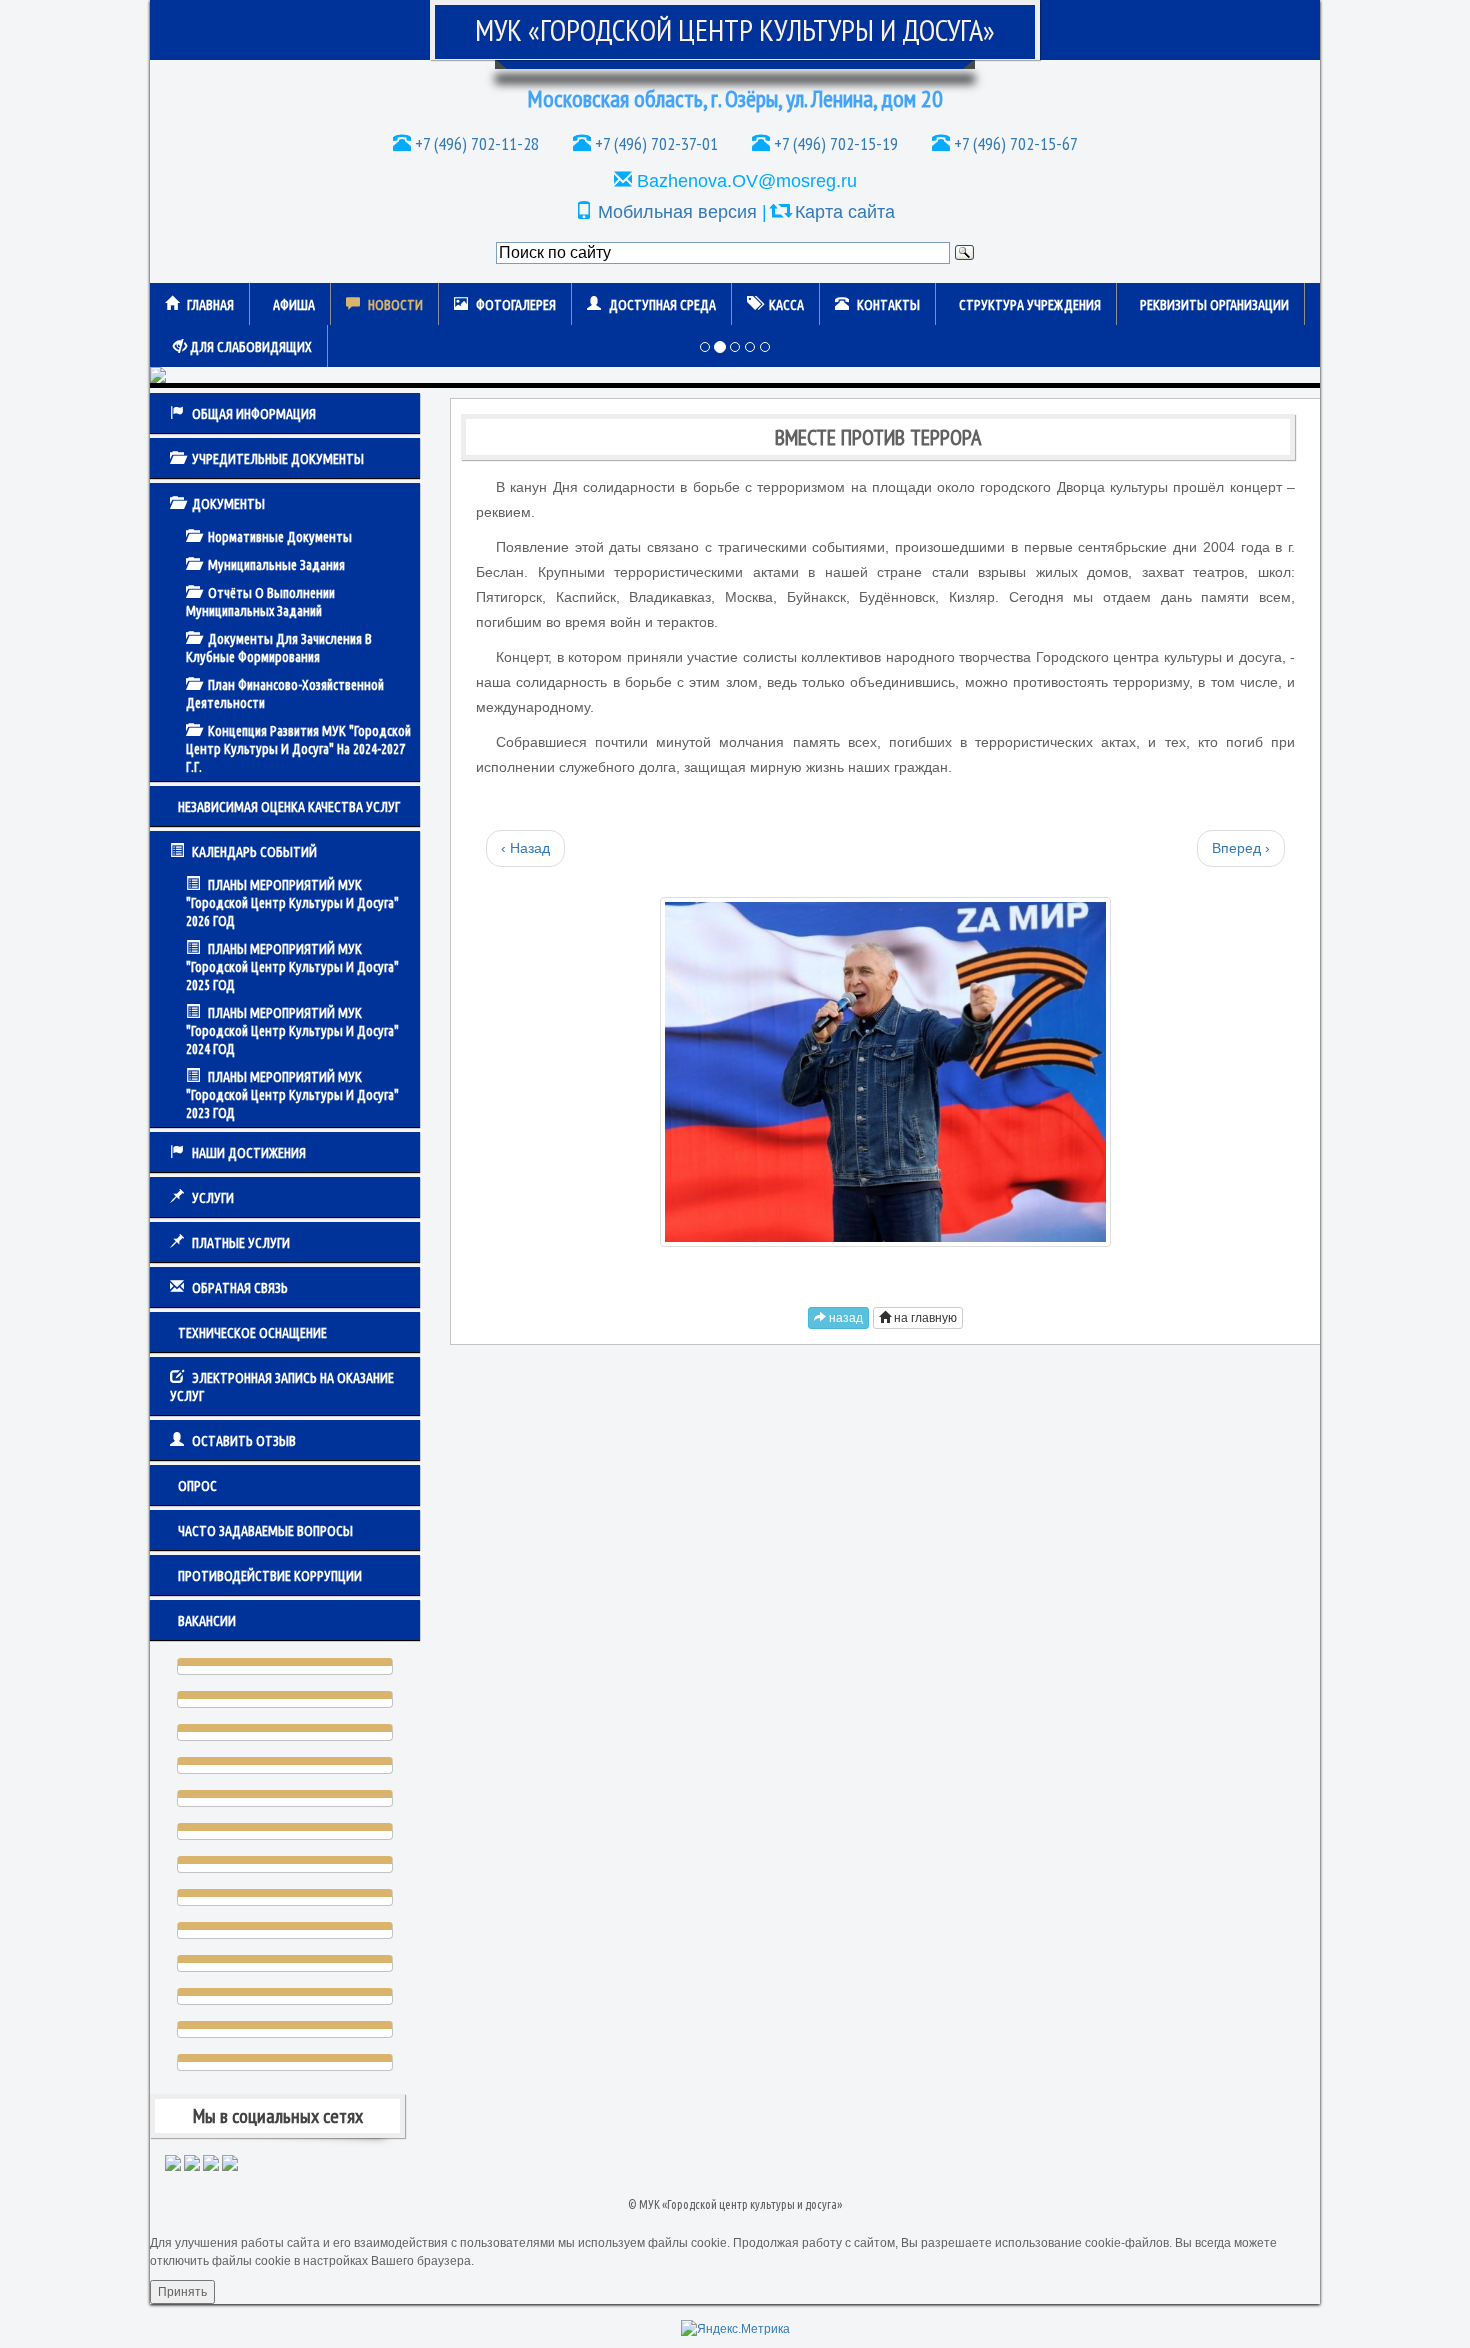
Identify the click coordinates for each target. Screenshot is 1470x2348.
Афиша (294, 305)
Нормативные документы (280, 537)
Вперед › (1241, 848)
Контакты (888, 305)
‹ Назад (525, 848)
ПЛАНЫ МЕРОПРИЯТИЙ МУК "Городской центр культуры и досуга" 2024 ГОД (292, 1031)
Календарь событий (254, 852)
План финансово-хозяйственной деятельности (285, 694)
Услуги (213, 1198)
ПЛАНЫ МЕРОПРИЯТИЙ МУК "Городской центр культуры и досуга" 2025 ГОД (292, 967)
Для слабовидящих (249, 347)
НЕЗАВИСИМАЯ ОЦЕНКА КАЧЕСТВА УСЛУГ (289, 807)
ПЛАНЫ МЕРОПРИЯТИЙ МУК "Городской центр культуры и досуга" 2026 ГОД (292, 903)
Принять (182, 2292)
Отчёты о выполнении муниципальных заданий (260, 602)
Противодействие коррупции (270, 1576)
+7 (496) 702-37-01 (654, 143)
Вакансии (207, 1621)
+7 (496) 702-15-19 (834, 143)
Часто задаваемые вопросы (265, 1531)
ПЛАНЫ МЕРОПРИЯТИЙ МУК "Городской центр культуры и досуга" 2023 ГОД (292, 1095)
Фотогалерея (516, 305)
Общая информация (254, 414)
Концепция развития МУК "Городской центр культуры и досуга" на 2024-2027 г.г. (298, 749)
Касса (786, 305)
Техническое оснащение (252, 1333)
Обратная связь (240, 1288)
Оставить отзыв (244, 1441)
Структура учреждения (1030, 305)
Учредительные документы (278, 459)
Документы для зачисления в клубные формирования (279, 648)
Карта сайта (845, 212)
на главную (924, 1318)
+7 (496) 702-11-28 (475, 143)
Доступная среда (662, 305)
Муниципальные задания (276, 565)
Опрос (197, 1486)
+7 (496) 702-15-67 (1014, 143)
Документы (228, 504)
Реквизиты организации (1214, 305)
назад (844, 1318)
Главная (210, 305)
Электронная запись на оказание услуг (282, 1387)
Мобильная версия (677, 212)
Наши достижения (249, 1153)
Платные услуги (241, 1243)
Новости (395, 305)
